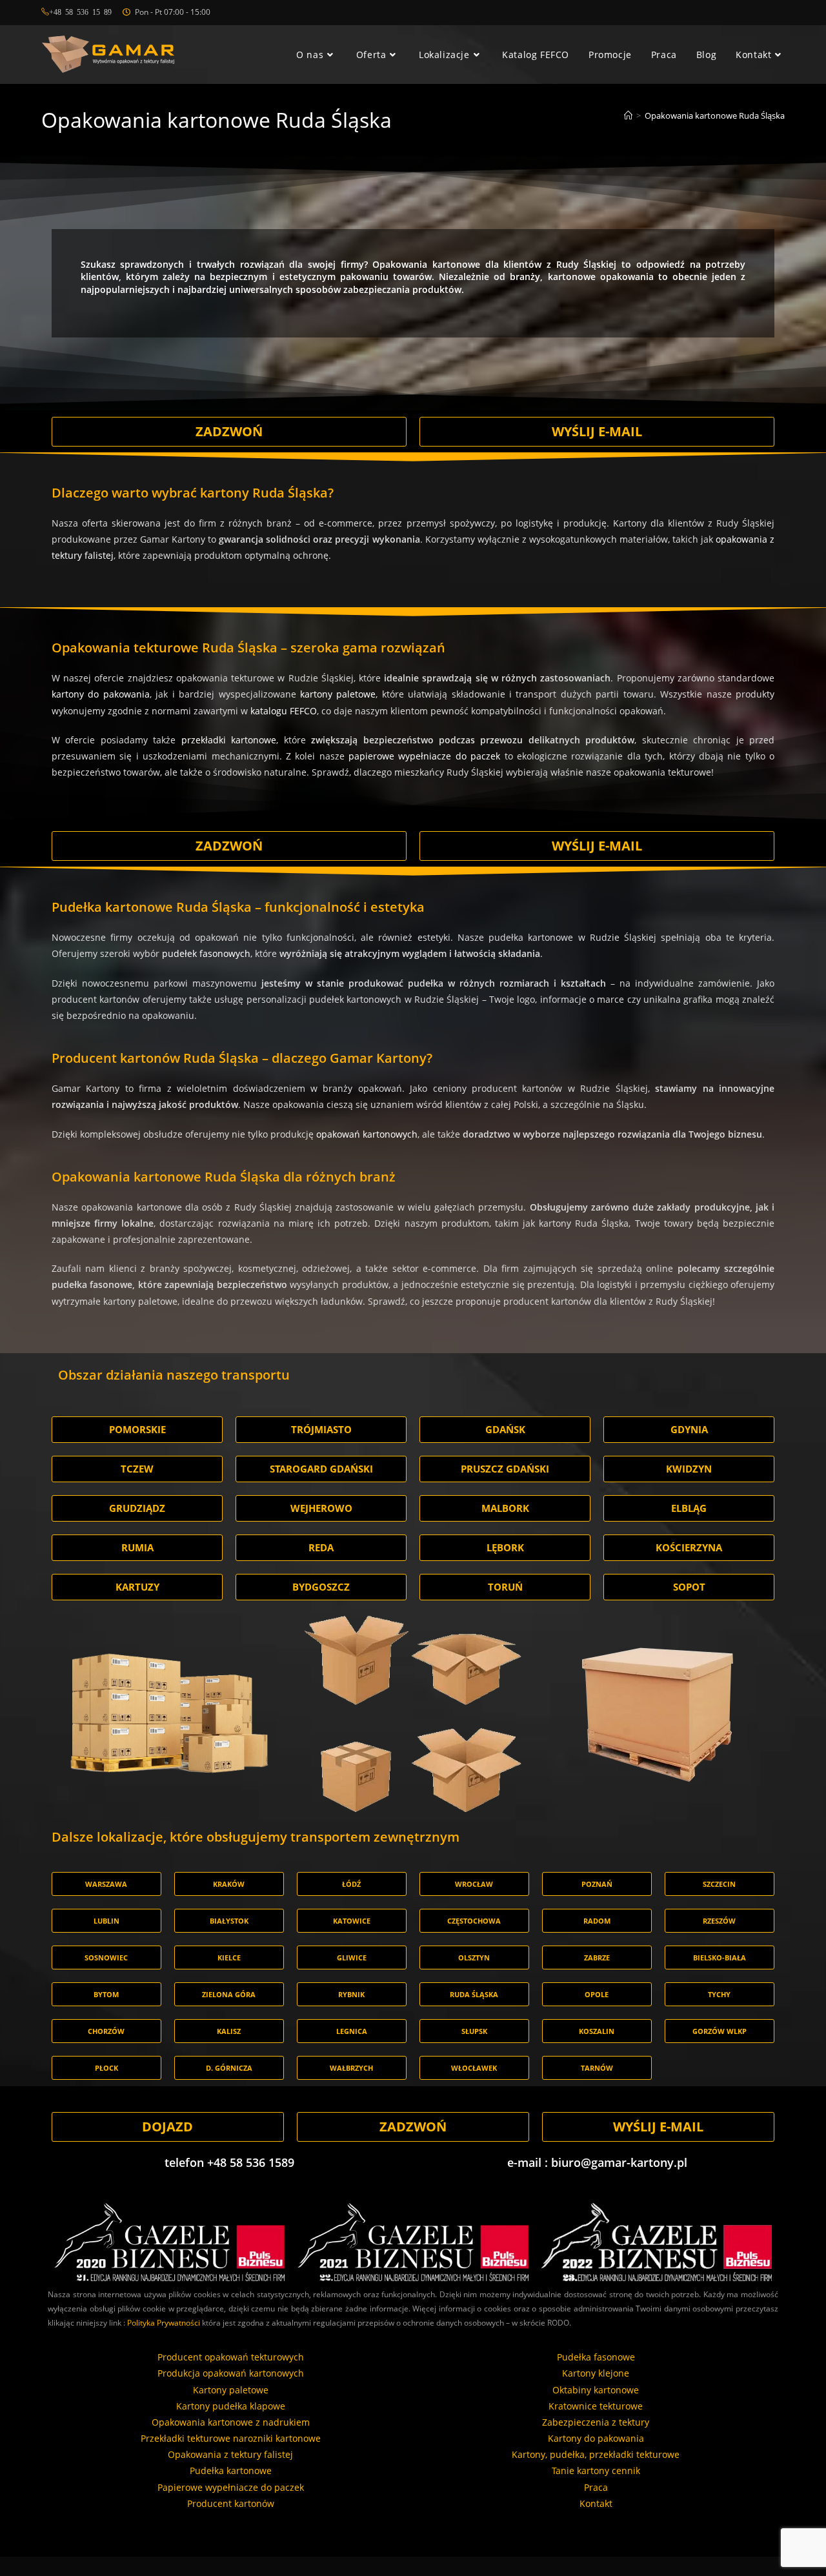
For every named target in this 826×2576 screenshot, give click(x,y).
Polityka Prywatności (164, 2323)
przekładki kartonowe (229, 740)
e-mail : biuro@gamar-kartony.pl (597, 2162)
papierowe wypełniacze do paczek (424, 756)
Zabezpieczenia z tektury (596, 2422)
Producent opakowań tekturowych (231, 2357)
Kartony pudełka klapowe (231, 2406)
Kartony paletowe (231, 2390)
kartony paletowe (338, 694)
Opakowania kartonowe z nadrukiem (231, 2422)
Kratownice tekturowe (596, 2406)
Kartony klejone (596, 2373)
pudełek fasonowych (206, 953)
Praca (596, 2487)
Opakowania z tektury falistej (230, 2454)
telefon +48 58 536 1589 (229, 2162)
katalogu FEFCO (284, 711)
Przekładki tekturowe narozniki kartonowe (231, 2438)
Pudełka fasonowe (596, 2357)
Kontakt (596, 2503)
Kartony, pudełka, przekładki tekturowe (596, 2454)
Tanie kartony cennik (596, 2470)
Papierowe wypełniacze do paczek (231, 2487)
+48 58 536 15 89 (80, 12)
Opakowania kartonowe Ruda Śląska (715, 116)
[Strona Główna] (628, 116)
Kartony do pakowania (596, 2438)
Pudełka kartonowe (231, 2470)
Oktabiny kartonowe (596, 2390)
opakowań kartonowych (367, 1134)
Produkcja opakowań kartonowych (231, 2373)
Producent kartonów (231, 2503)
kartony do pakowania (101, 694)
